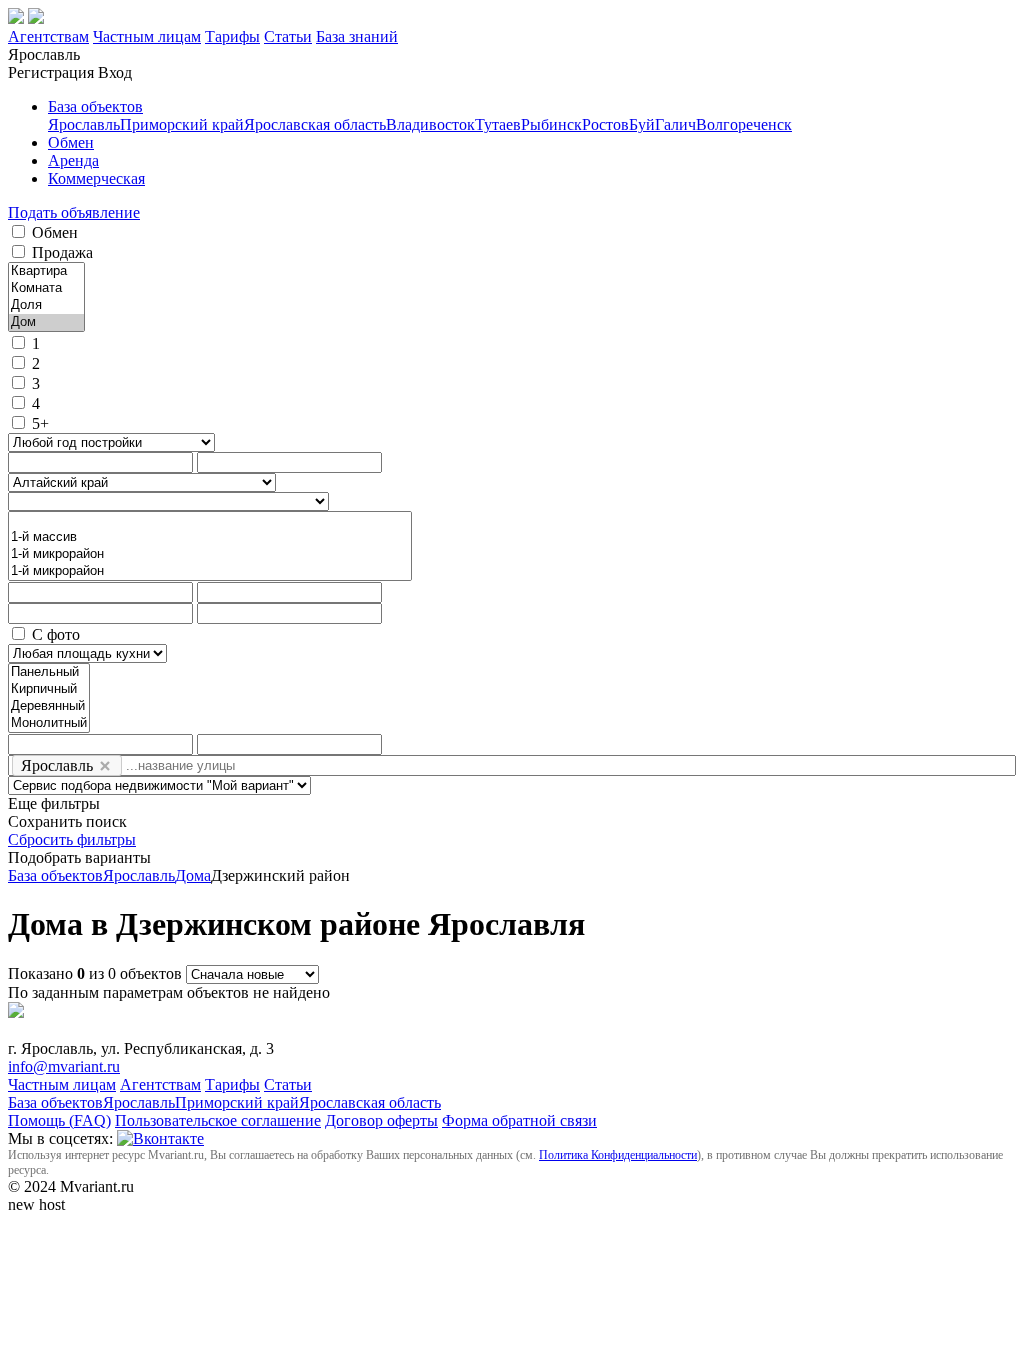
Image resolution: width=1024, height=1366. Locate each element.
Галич (675, 124)
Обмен (71, 142)
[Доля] (46, 305)
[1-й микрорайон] (210, 554)
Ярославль (84, 124)
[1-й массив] (210, 537)
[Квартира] (46, 271)
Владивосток (430, 124)
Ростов (605, 124)
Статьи (288, 36)
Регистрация (51, 72)
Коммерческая (96, 178)
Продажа (62, 252)
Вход (115, 72)
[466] (210, 520)
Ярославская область (315, 124)
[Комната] (46, 288)
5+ (40, 423)
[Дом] (46, 322)
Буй (642, 124)
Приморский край (182, 124)
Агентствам (48, 36)
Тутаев (498, 124)
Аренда (73, 160)
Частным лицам (147, 36)
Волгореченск (744, 124)
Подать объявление (74, 212)
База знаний (357, 36)
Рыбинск (551, 124)
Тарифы (232, 36)
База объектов (95, 106)
